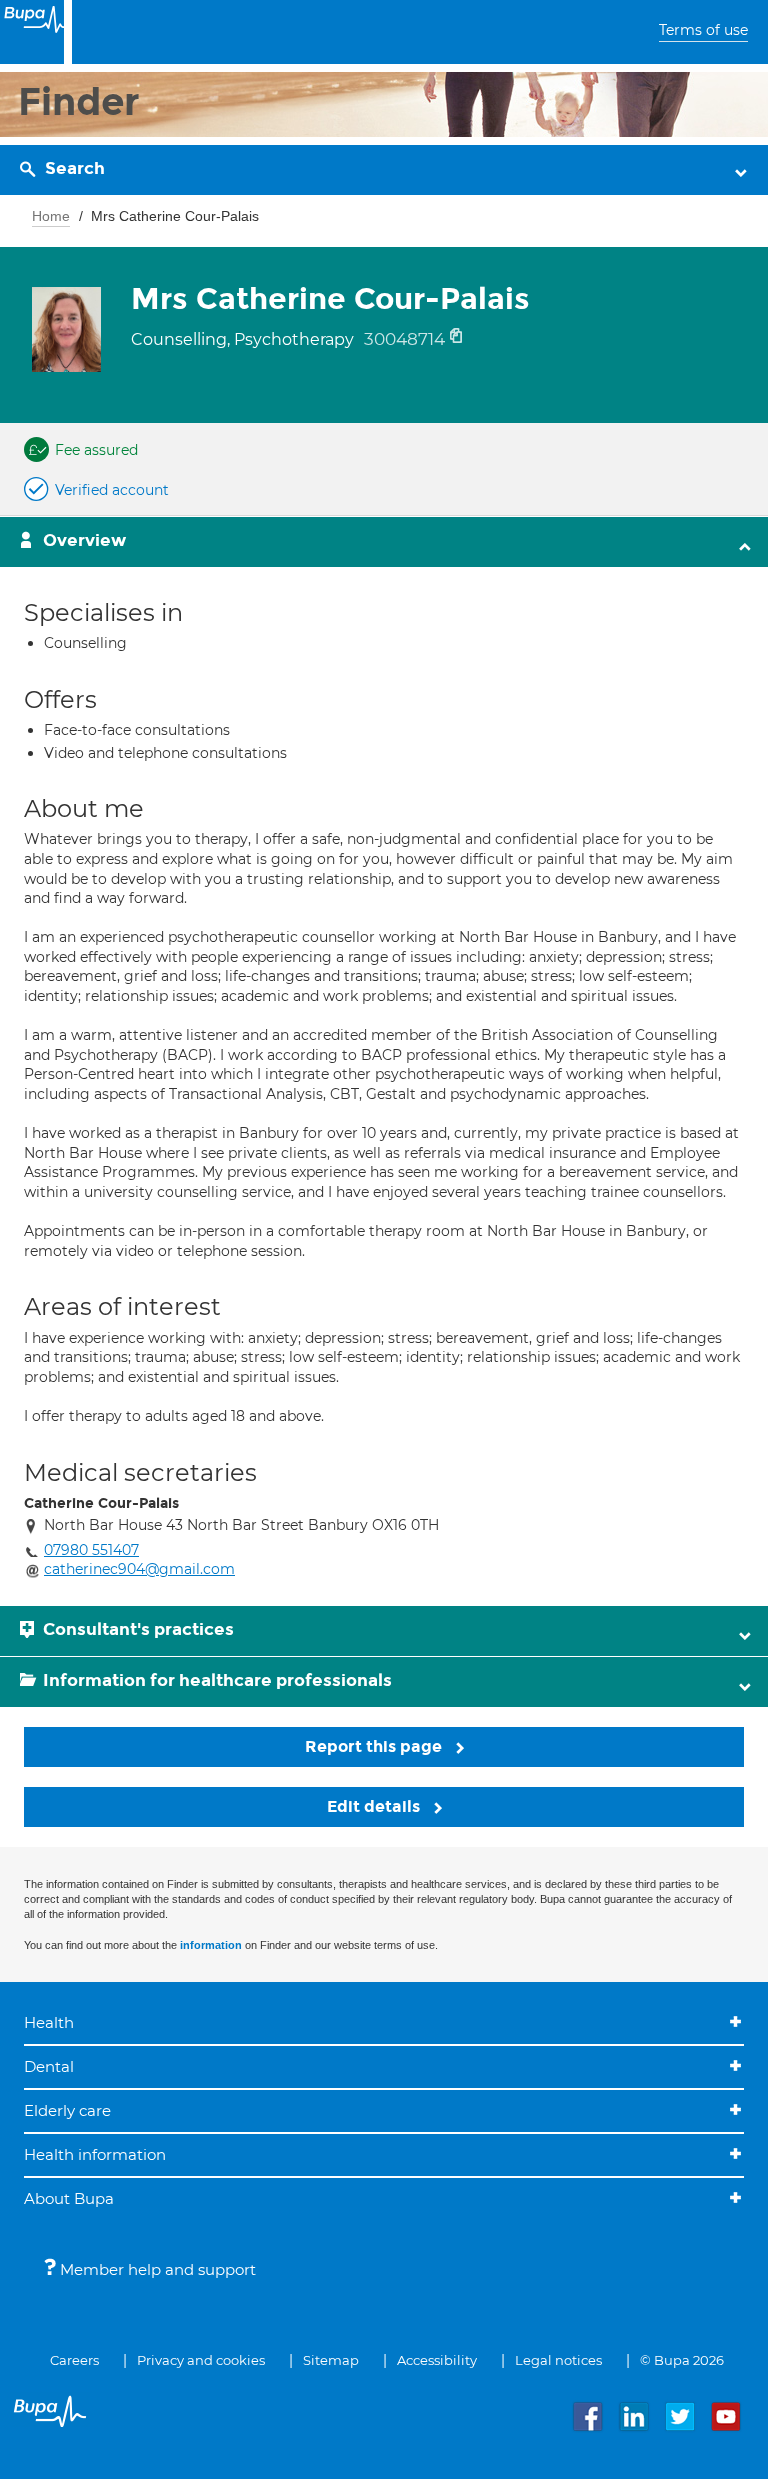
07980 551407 (91, 1550)
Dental (49, 2066)
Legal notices (558, 2360)
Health (49, 2022)
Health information (95, 2154)
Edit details (375, 1806)
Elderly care (67, 2110)
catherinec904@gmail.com (139, 1569)
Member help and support (156, 2269)
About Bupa (69, 2198)
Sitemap (331, 2360)
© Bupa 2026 (682, 2360)
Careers (74, 2360)
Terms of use (703, 30)
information (211, 1945)
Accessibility (437, 2360)
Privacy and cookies (201, 2360)
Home (51, 216)
